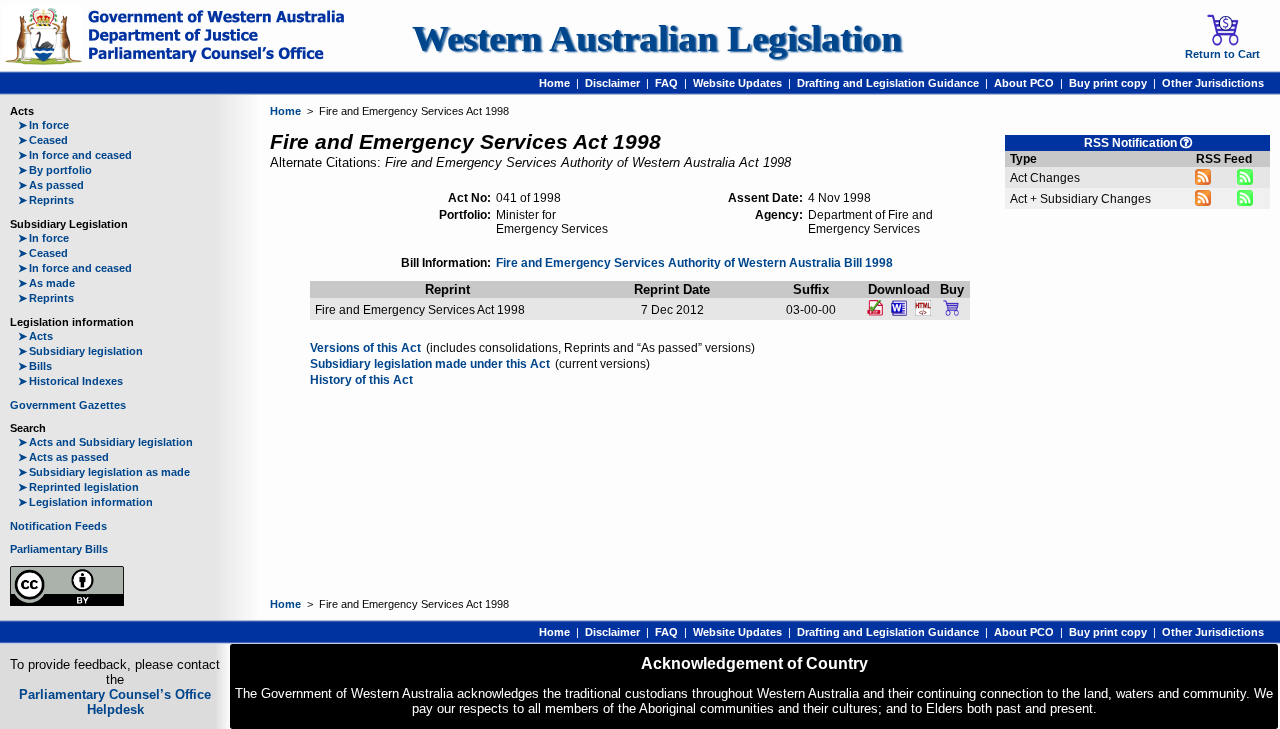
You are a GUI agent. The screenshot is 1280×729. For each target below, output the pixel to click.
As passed (51, 185)
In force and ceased (75, 155)
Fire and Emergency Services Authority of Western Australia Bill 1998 (694, 263)
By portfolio (55, 170)
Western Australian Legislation (657, 38)
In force (43, 125)
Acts (35, 336)
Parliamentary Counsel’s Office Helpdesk (115, 702)
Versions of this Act (365, 348)
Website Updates (737, 83)
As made (46, 283)
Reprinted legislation (78, 487)
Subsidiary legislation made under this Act (430, 364)
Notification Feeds (58, 526)
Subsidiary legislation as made (104, 472)
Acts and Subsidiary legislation (105, 442)
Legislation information (85, 502)
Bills (35, 366)
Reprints (46, 200)
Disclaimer (612, 83)
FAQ (666, 83)
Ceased (43, 140)
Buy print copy (1108, 83)
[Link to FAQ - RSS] (1186, 142)
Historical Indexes (70, 381)
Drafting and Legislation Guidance (888, 83)
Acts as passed (63, 457)
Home (554, 83)
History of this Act (361, 380)
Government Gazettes (68, 405)
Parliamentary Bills (59, 549)
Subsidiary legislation (80, 351)
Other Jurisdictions (1213, 83)
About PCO (1024, 83)
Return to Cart (1222, 54)
